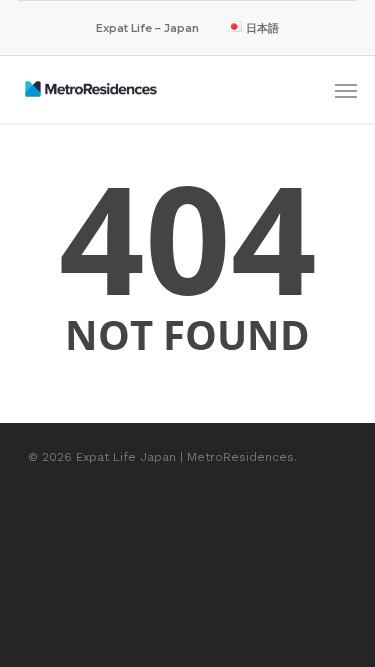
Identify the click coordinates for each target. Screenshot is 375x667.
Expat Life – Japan (147, 28)
